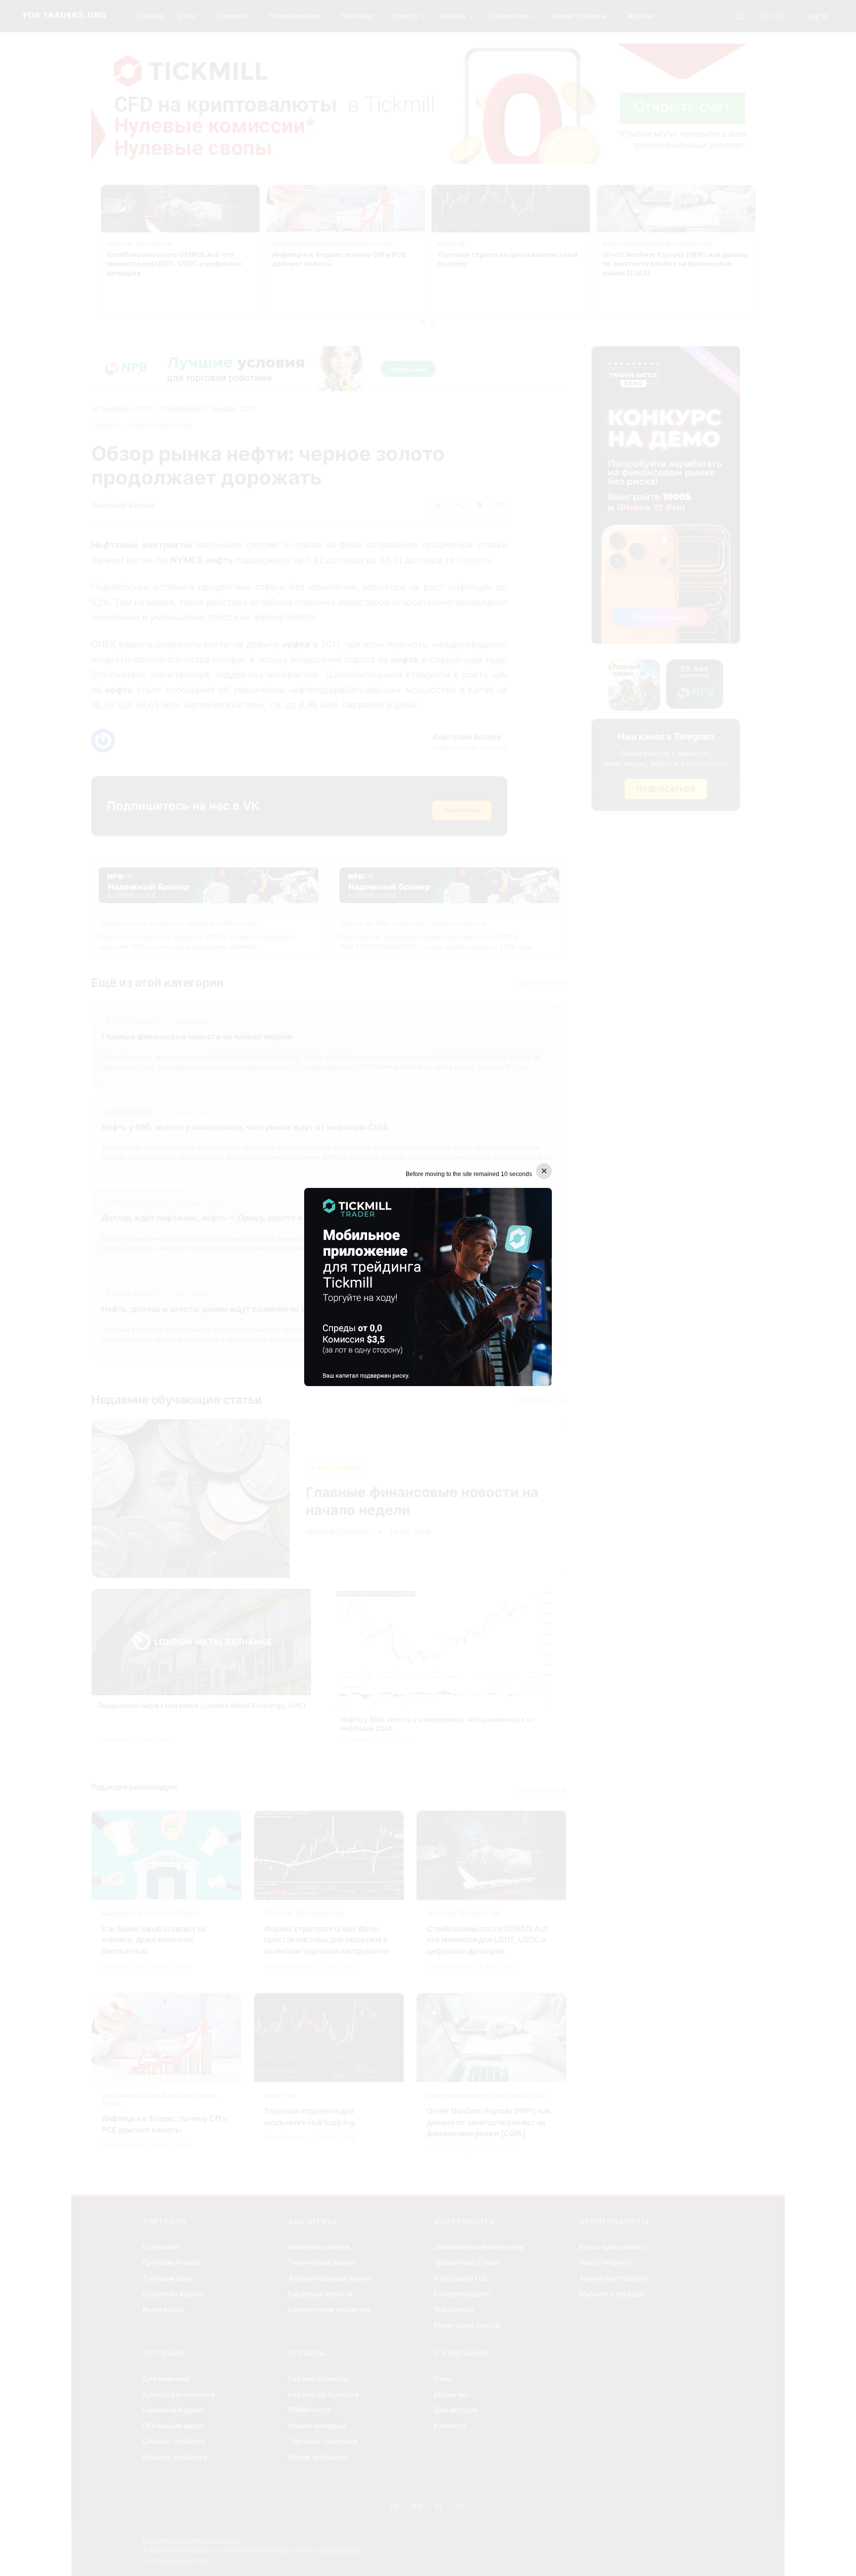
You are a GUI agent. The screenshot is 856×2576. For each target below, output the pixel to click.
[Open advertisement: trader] (428, 1287)
